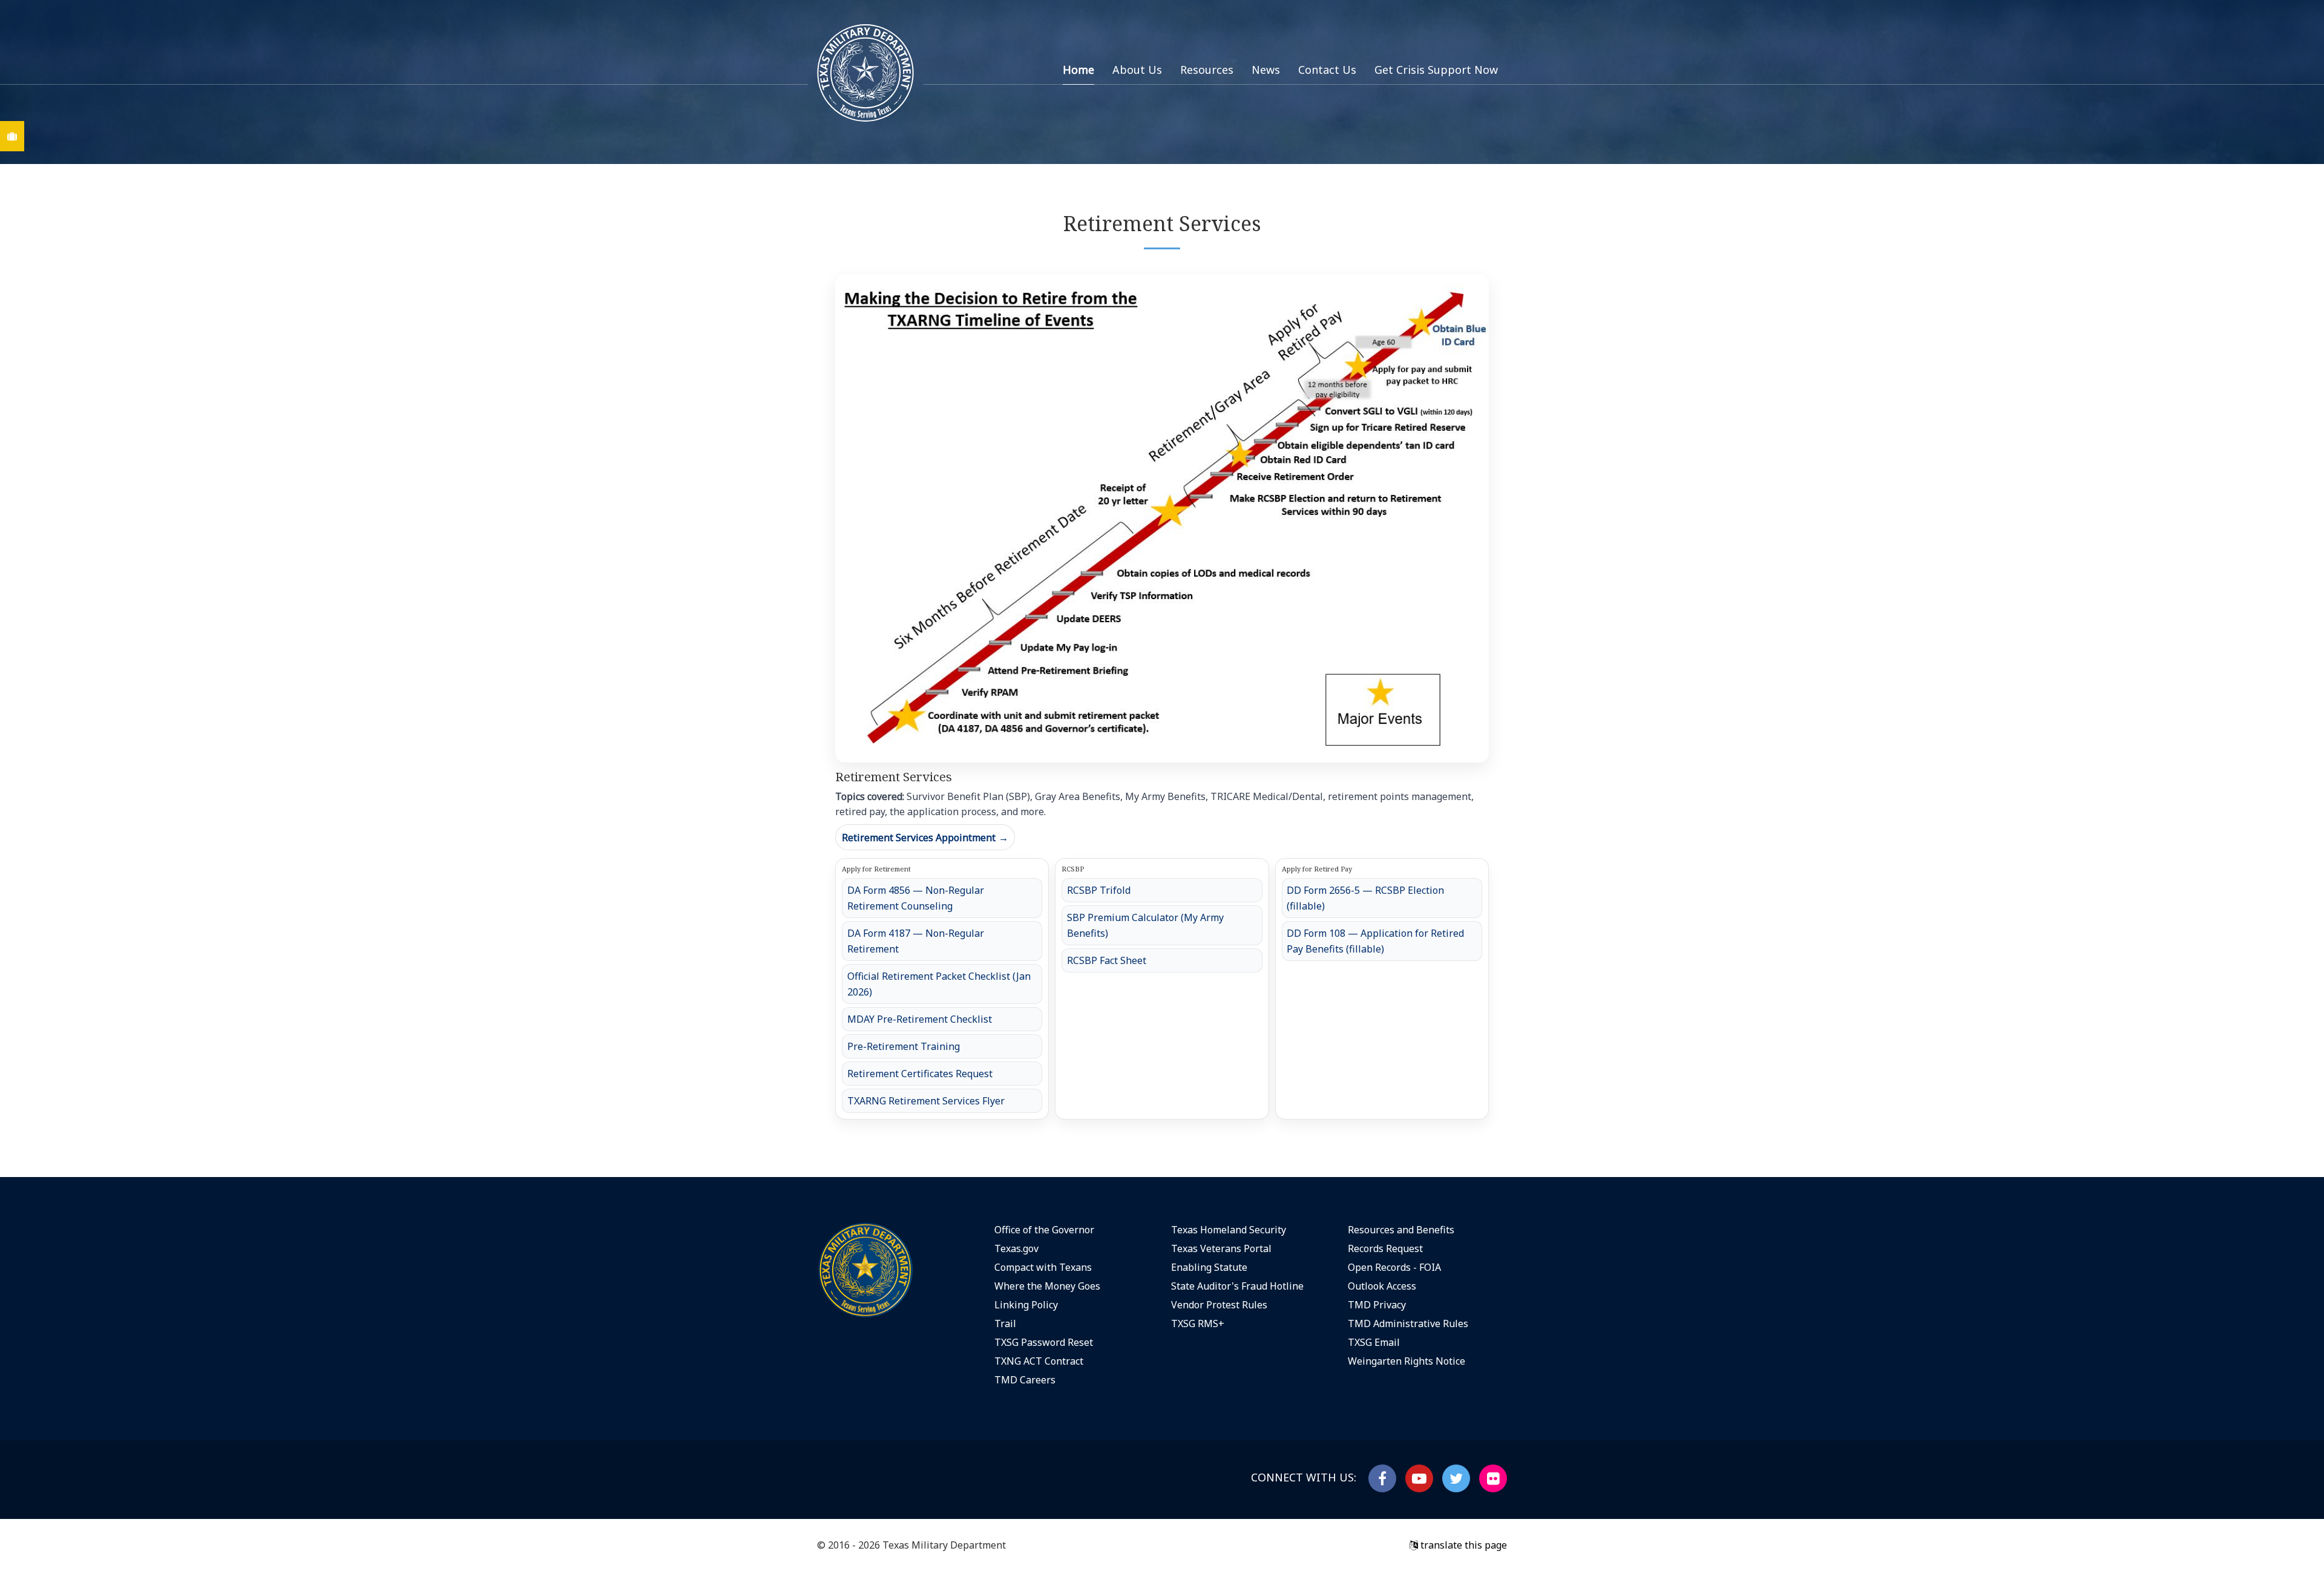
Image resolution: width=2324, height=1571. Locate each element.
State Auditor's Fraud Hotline (1237, 1286)
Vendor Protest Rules (1219, 1305)
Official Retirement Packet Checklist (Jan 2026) (939, 984)
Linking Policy (1026, 1305)
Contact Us (1327, 70)
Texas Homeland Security (1229, 1230)
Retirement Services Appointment (925, 838)
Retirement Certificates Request (920, 1074)
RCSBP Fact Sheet (1107, 960)
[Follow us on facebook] (1382, 1478)
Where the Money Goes (1047, 1286)
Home (1078, 70)
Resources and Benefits (1401, 1230)
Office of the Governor (1044, 1230)
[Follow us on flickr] (1493, 1478)
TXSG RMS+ (1198, 1323)
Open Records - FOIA (1394, 1267)
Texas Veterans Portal (1221, 1248)
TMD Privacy (1377, 1305)
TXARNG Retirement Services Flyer (926, 1101)
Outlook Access (1382, 1286)
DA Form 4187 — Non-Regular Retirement (916, 941)
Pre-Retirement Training (904, 1046)
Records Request (1385, 1248)
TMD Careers (1025, 1380)
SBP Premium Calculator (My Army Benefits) (1145, 925)
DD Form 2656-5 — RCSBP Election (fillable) (1365, 898)
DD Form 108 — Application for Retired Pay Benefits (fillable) (1375, 941)
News (1266, 70)
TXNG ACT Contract (1039, 1361)
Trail (1005, 1323)
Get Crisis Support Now (1436, 70)
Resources (1207, 70)
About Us (1137, 70)
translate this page (1462, 1545)
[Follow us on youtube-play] (1419, 1478)
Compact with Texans (1043, 1267)
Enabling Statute (1209, 1267)
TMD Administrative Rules (1408, 1323)
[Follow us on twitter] (1456, 1478)
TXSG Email (1374, 1342)
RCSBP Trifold (1099, 890)
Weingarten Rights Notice (1407, 1361)
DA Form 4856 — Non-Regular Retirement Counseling (916, 898)
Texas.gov (1016, 1248)
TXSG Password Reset (1044, 1342)
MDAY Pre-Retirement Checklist (920, 1019)
